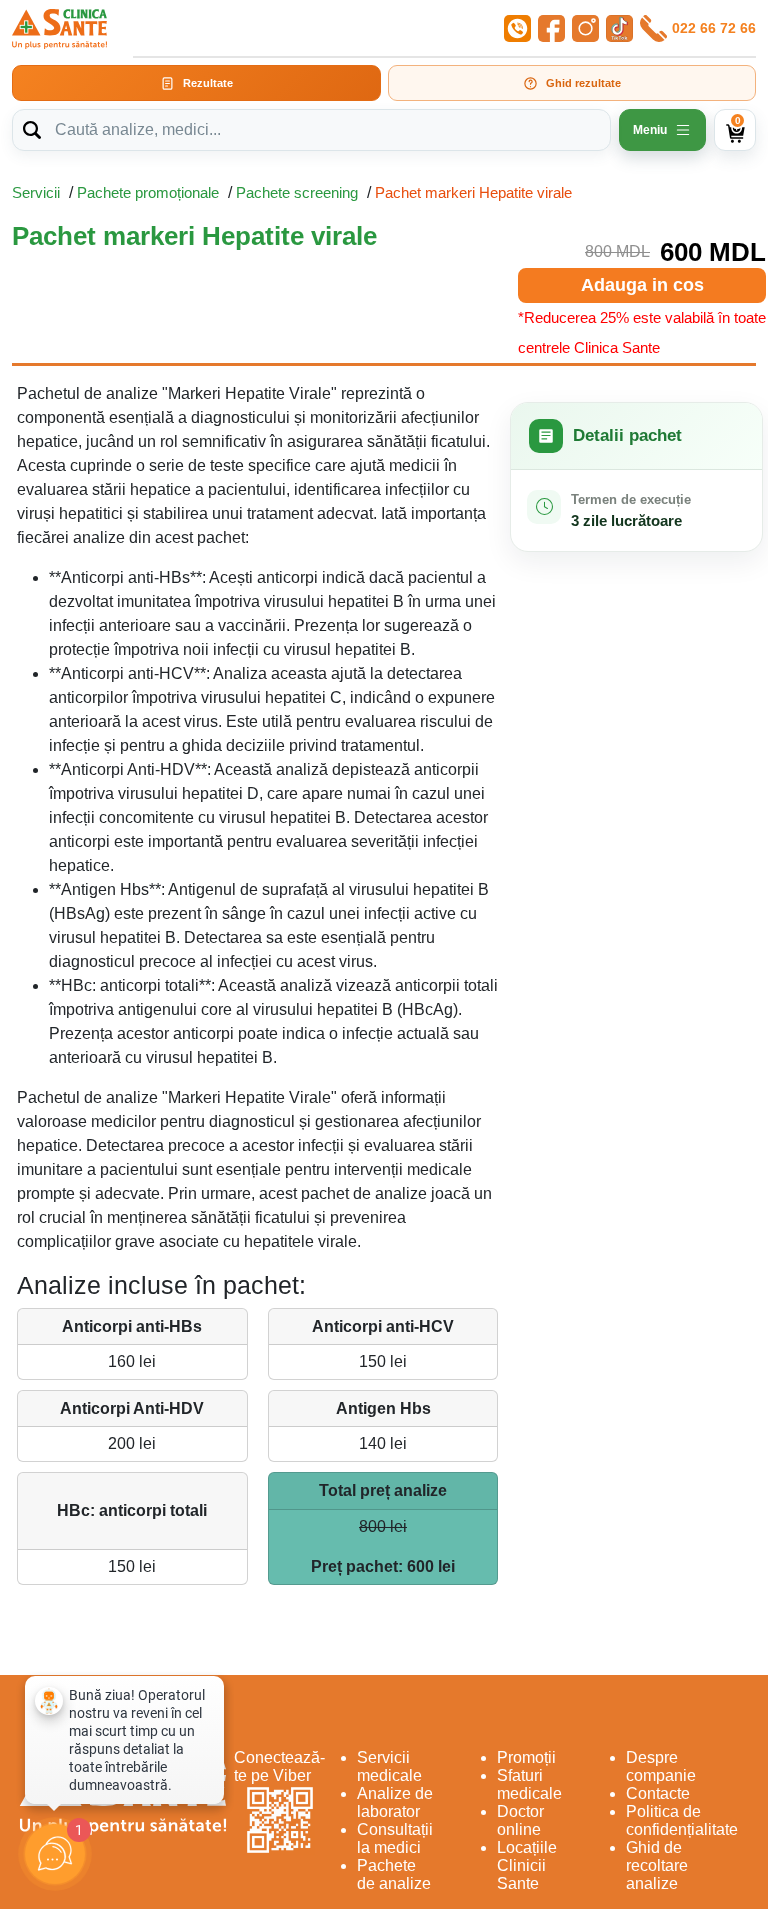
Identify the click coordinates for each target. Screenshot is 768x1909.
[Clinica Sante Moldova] (59, 29)
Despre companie (661, 1766)
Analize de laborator (395, 1802)
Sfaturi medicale (529, 1784)
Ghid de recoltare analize (657, 1865)
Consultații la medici (395, 1838)
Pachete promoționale (148, 192)
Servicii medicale (389, 1766)
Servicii (36, 192)
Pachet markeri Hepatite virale (473, 192)
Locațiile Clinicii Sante (527, 1865)
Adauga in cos (642, 285)
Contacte (658, 1793)
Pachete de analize (394, 1874)
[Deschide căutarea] (32, 130)
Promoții (526, 1757)
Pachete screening (297, 192)
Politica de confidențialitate (682, 1820)
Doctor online (520, 1820)
